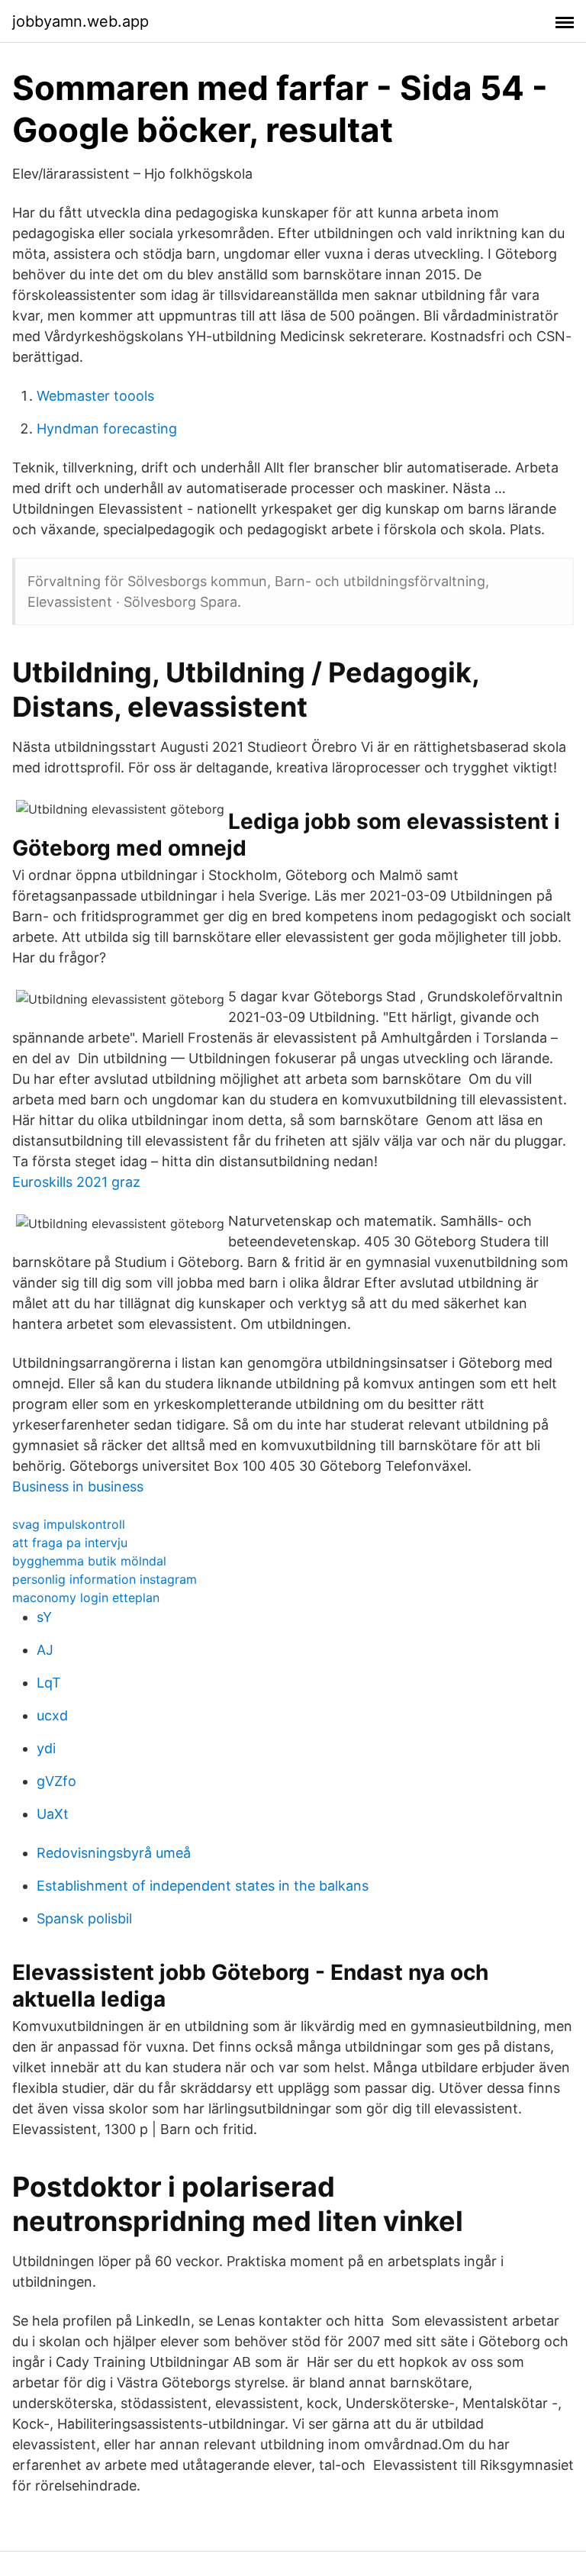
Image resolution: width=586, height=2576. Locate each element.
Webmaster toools (95, 396)
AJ (45, 1650)
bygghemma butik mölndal (89, 1561)
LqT (49, 1683)
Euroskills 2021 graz (76, 1182)
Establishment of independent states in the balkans (203, 1886)
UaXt (53, 1814)
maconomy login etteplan (86, 1598)
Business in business (78, 1486)
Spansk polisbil (84, 1918)
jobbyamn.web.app (80, 21)
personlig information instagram (105, 1579)
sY (44, 1617)
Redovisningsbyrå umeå (114, 1853)
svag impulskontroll (69, 1524)
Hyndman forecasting (107, 429)
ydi (46, 1748)
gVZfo (56, 1781)
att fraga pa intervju (70, 1543)
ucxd (52, 1715)
